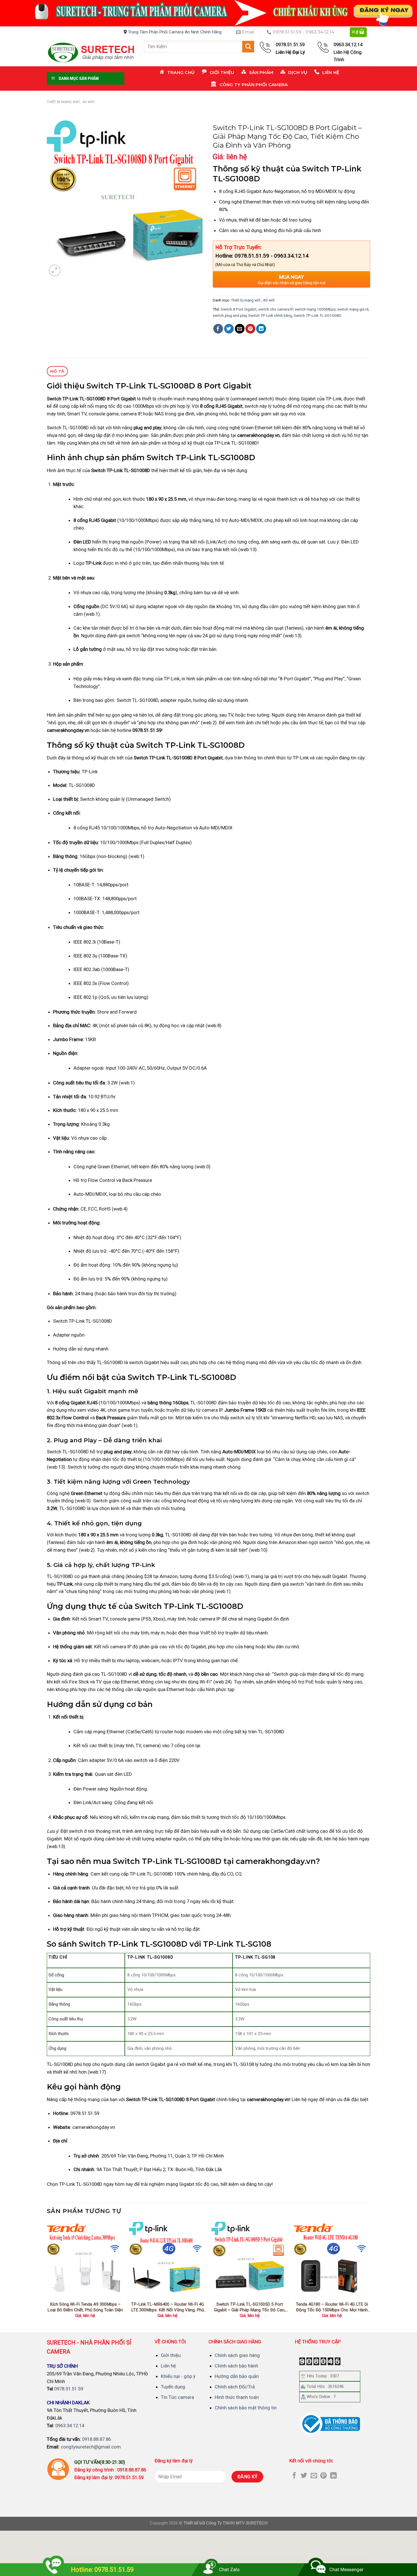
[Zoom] (55, 270)
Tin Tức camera (177, 2397)
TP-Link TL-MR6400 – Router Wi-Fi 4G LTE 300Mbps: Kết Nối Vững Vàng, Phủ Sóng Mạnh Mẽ (168, 2307)
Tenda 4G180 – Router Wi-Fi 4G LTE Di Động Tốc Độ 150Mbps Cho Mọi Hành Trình (332, 2307)
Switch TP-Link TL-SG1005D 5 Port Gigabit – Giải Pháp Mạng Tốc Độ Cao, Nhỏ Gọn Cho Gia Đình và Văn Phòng (250, 2307)
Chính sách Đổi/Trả (235, 2387)
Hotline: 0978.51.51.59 (102, 2570)
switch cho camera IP (276, 309)
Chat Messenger (347, 2569)
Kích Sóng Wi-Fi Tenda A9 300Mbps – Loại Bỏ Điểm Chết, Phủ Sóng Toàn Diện (85, 2307)
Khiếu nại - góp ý (178, 2376)
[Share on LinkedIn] (261, 329)
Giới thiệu (171, 2355)
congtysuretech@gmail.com (91, 2447)
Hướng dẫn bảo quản (237, 2376)
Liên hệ (168, 2366)
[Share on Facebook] (218, 329)
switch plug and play (230, 316)
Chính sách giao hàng (237, 2355)
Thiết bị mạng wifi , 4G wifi (71, 102)
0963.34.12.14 (70, 2426)
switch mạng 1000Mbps (315, 309)
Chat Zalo (229, 2569)
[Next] (370, 2275)
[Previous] (47, 2275)
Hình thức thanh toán (237, 2397)
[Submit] (248, 47)
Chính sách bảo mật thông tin (246, 2408)
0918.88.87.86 (96, 2439)
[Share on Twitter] (229, 329)
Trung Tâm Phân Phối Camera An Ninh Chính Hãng (174, 32)
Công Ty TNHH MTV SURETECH (237, 2523)
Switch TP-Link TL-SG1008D (317, 316)
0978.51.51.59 (69, 2389)
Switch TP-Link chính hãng (270, 316)
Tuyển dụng (173, 2387)
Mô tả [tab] (57, 371)
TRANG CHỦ (95, 2560)
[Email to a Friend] (240, 329)
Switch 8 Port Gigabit (239, 309)
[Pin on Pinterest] (250, 329)
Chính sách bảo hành (236, 2366)
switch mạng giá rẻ (353, 309)
